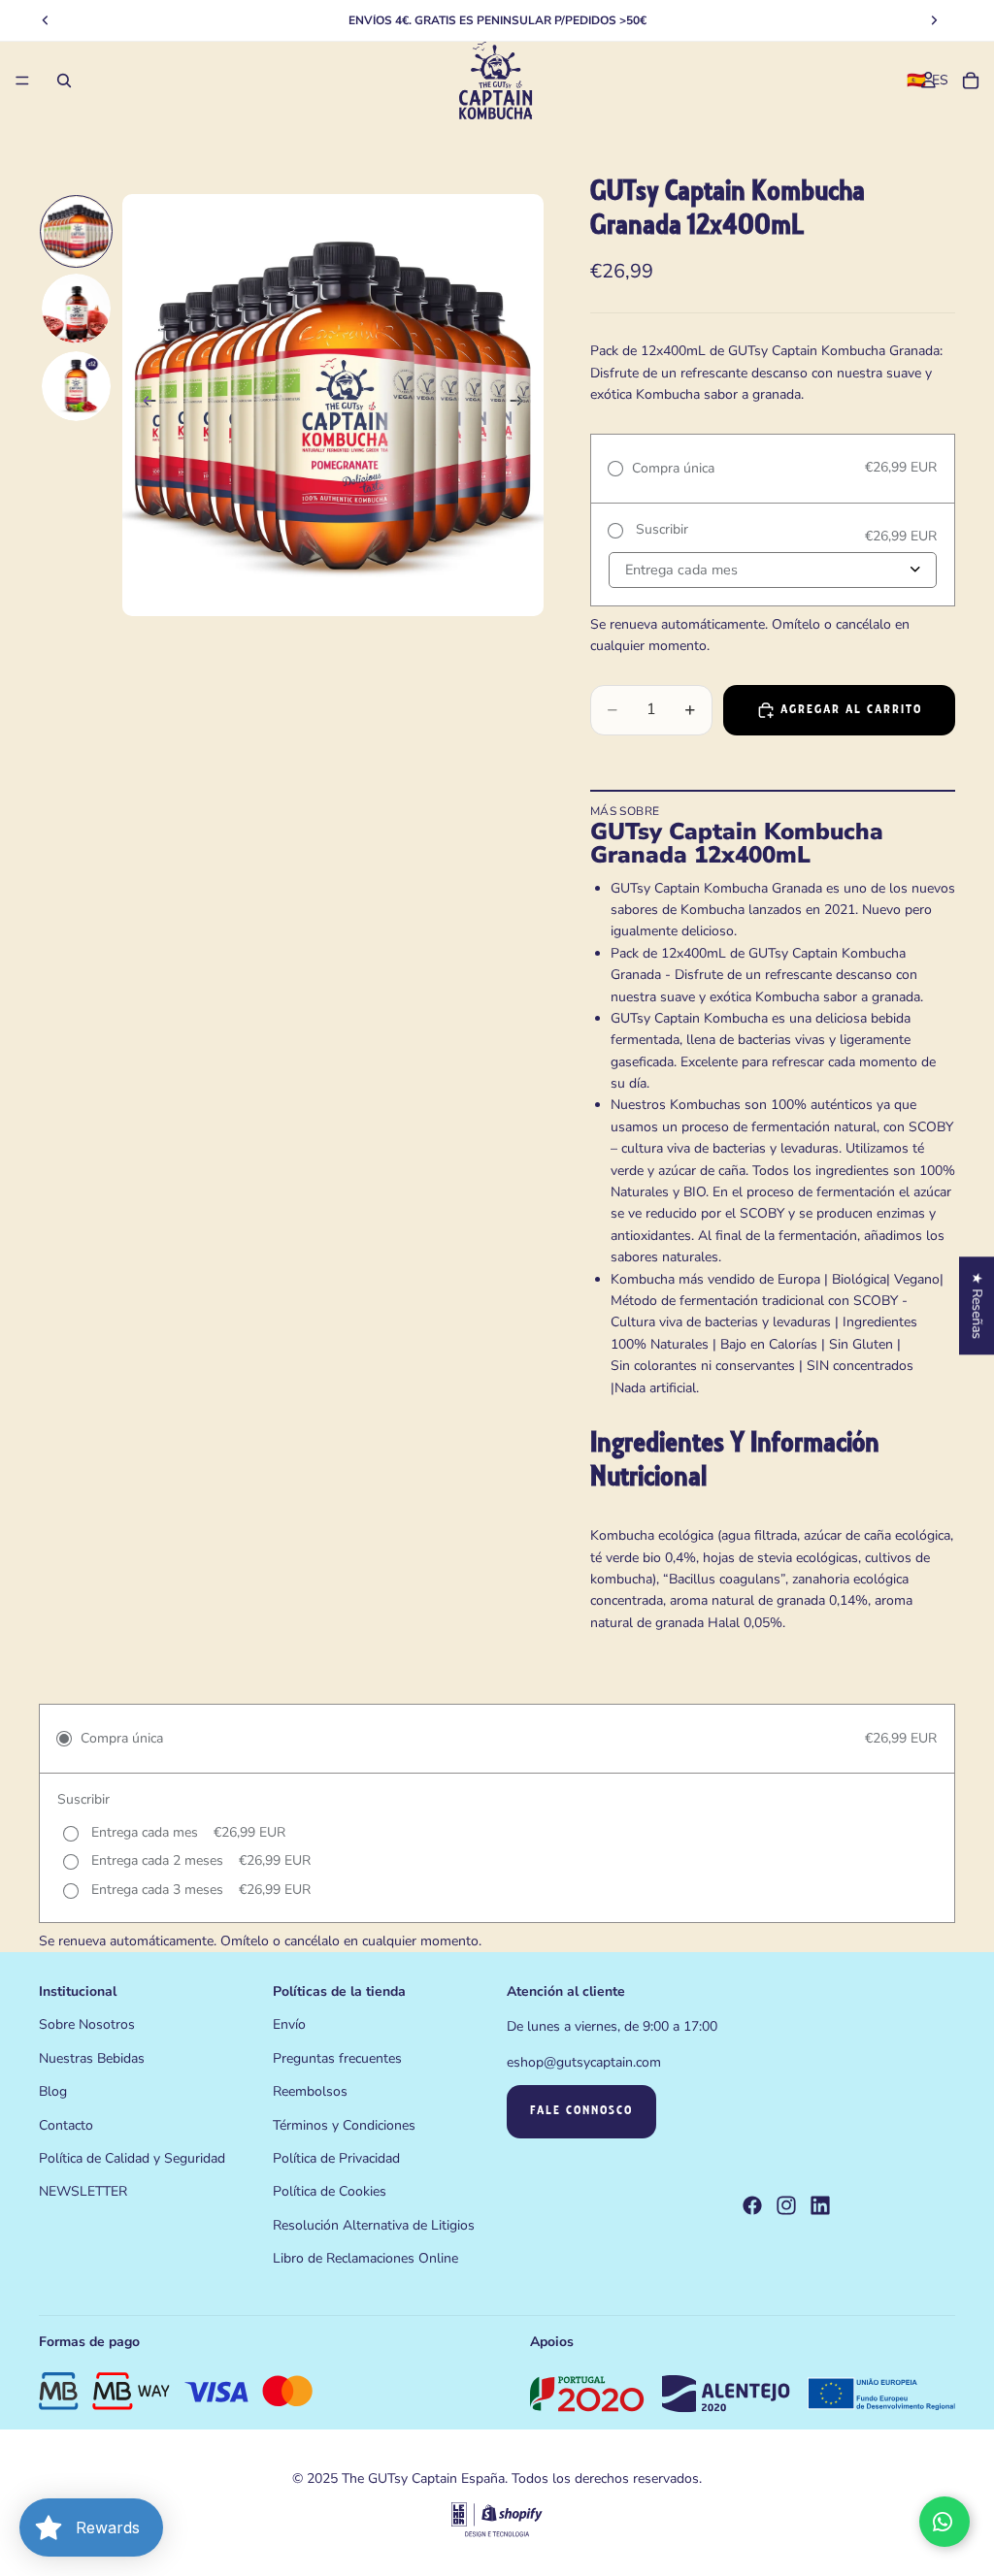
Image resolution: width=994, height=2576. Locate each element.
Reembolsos (310, 2092)
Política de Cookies (330, 2192)
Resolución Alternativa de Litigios (374, 2225)
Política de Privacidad (336, 2158)
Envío (289, 2025)
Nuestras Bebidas (92, 2058)
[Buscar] (64, 81)
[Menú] (22, 81)
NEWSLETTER (83, 2192)
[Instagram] (786, 2206)
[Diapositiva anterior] (144, 406)
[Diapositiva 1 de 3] (77, 232)
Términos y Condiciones (344, 2125)
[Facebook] (752, 2206)
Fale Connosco (581, 2112)
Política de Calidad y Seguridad (132, 2158)
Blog (53, 2092)
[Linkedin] (820, 2206)
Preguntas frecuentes (337, 2058)
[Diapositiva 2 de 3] (77, 309)
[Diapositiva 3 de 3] (77, 386)
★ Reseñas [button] (977, 1305)
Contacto (66, 2125)
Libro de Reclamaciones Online (365, 2259)
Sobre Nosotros (87, 2025)
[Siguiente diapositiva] (522, 406)
